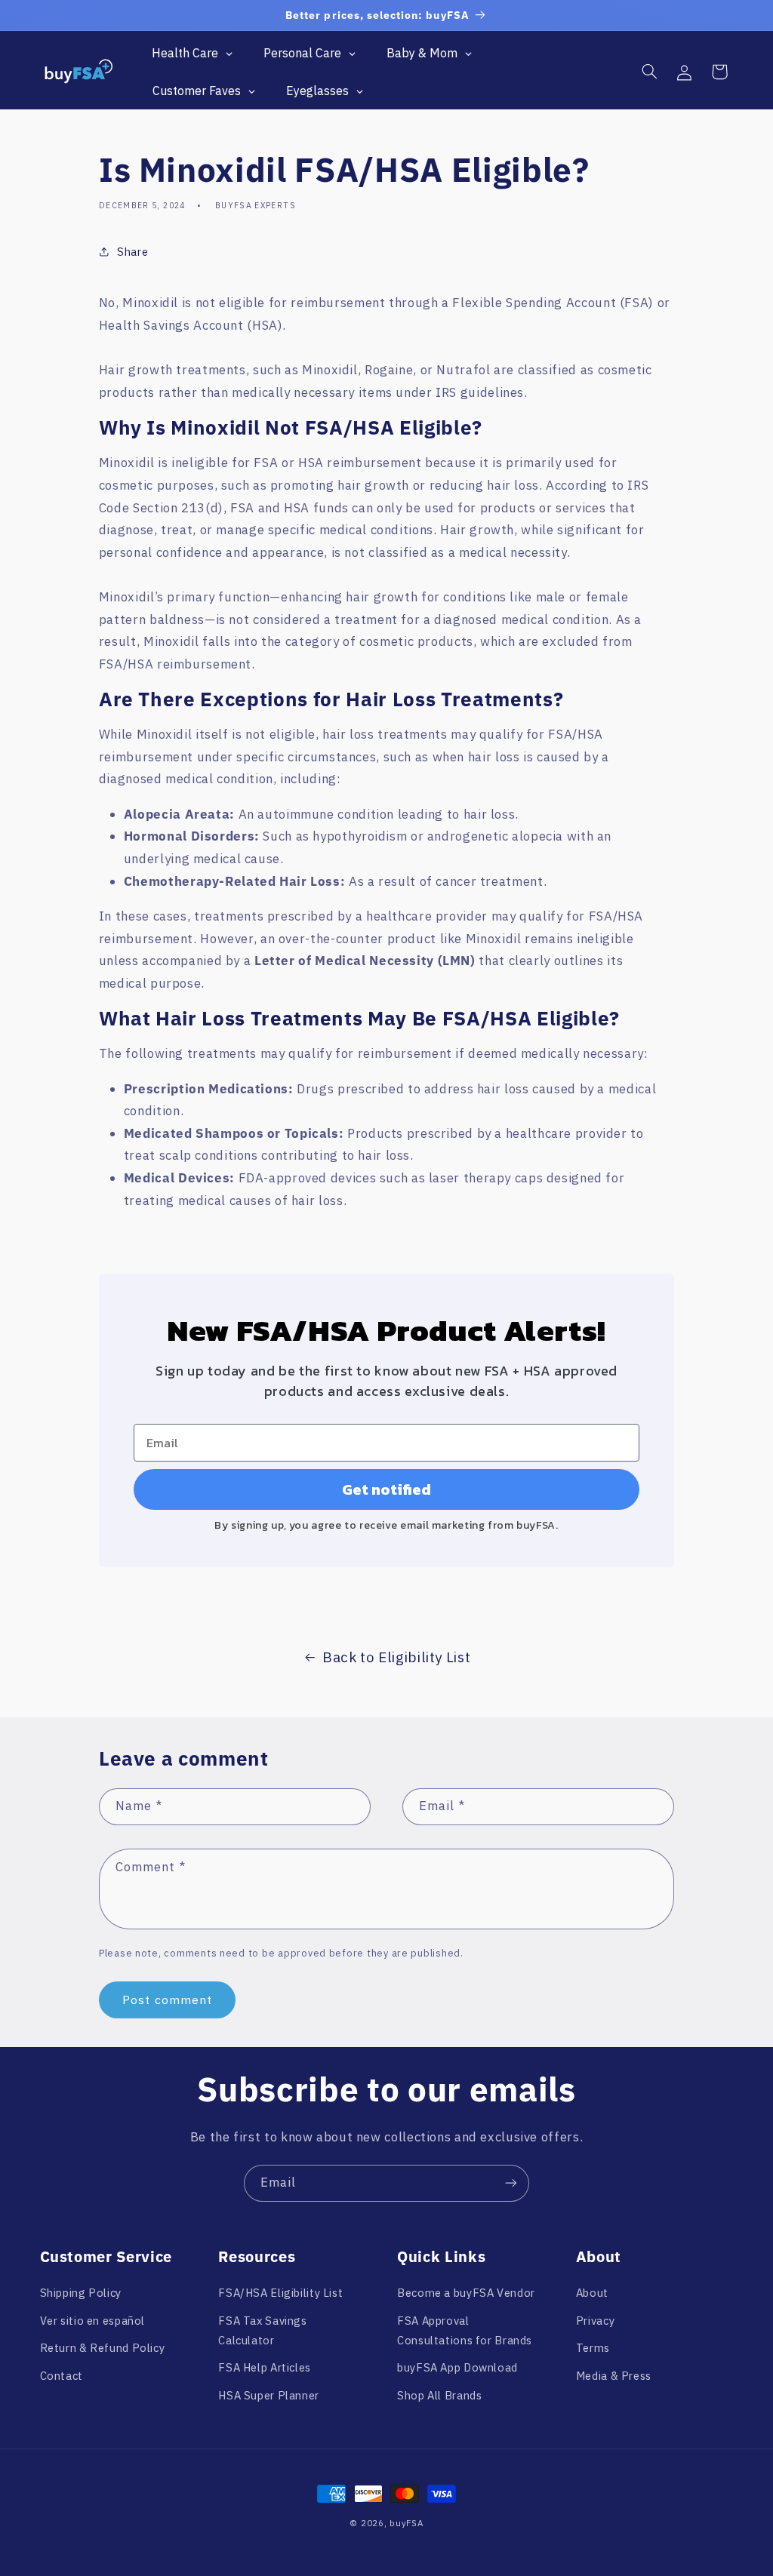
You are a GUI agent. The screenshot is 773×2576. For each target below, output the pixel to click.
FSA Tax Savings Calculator (262, 2330)
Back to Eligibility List (396, 1657)
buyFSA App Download (457, 2367)
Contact (62, 2376)
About (592, 2293)
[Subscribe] (511, 2183)
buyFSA (406, 2523)
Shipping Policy (81, 2293)
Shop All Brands (439, 2395)
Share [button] (132, 252)
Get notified (386, 1489)
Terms (593, 2348)
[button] (649, 72)
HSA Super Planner (269, 2395)
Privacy (595, 2321)
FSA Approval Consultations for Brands (465, 2330)
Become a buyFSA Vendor (466, 2293)
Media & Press (614, 2376)
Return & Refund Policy (103, 2348)
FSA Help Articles (265, 2367)
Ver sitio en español (93, 2321)
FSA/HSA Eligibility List (280, 2293)
